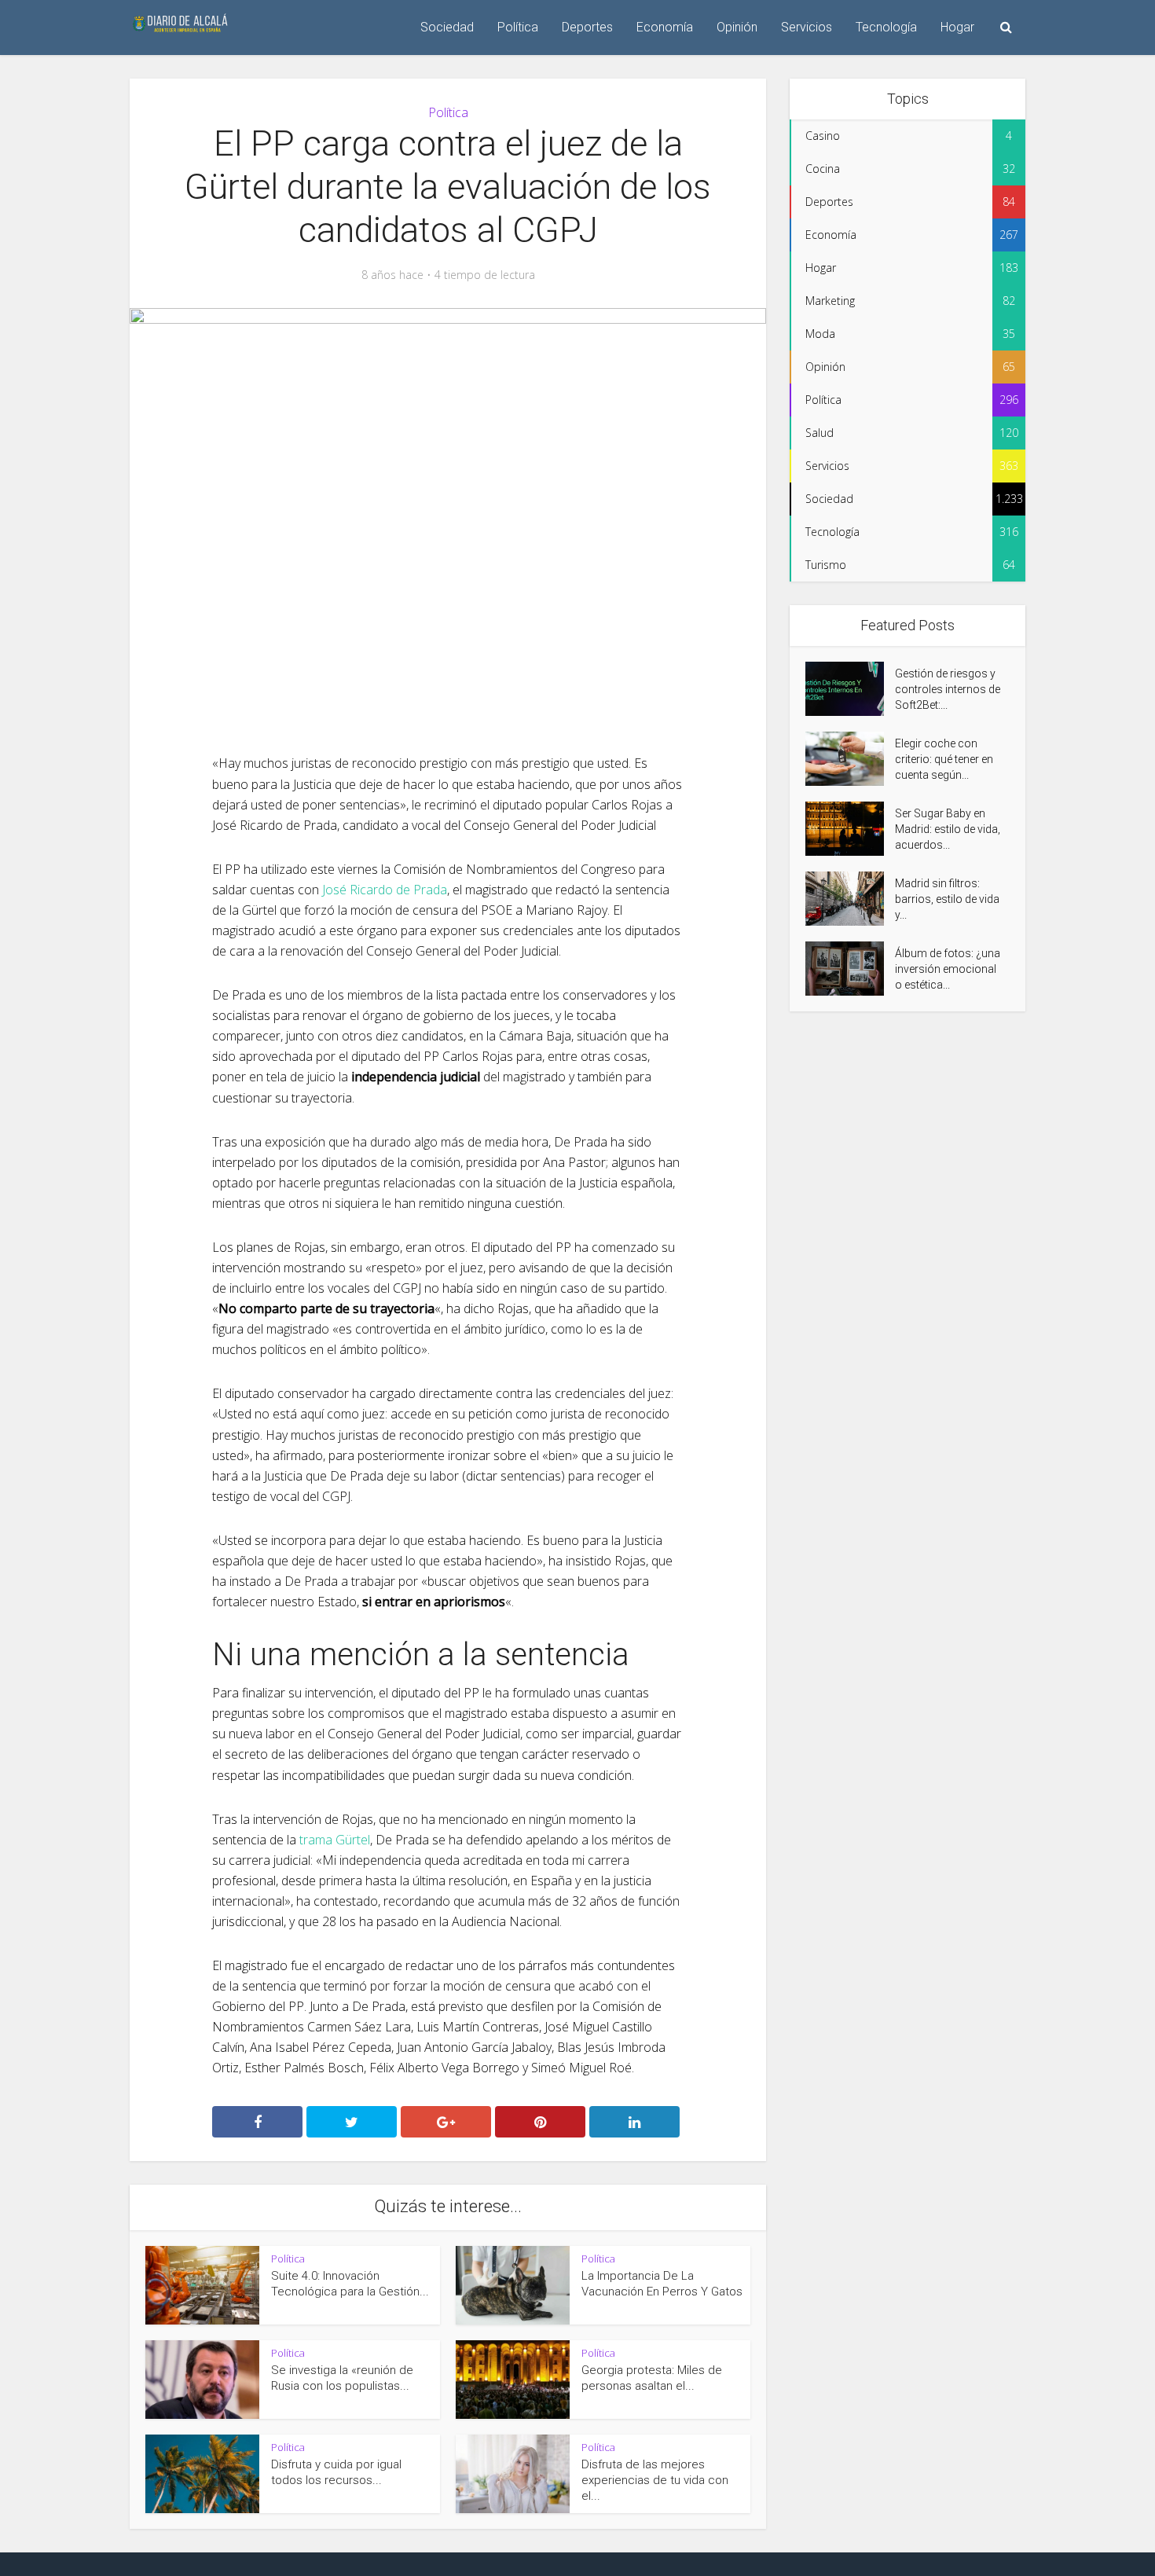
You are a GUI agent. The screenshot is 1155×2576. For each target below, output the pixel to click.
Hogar (957, 27)
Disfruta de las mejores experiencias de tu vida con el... (655, 2481)
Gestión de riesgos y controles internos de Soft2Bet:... (948, 689)
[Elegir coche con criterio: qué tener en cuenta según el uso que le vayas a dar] (850, 759)
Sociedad (447, 27)
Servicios (807, 27)
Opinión (737, 27)
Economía (665, 27)
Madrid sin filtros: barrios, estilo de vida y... (947, 899)
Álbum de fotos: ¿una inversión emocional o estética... (948, 969)
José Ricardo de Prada (385, 890)
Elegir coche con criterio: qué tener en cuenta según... (944, 759)
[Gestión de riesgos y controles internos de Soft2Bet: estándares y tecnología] (850, 689)
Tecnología (886, 27)
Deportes (587, 27)
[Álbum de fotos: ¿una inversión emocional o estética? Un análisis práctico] (850, 969)
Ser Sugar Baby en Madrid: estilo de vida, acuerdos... (948, 829)
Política (518, 27)
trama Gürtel (335, 1840)
